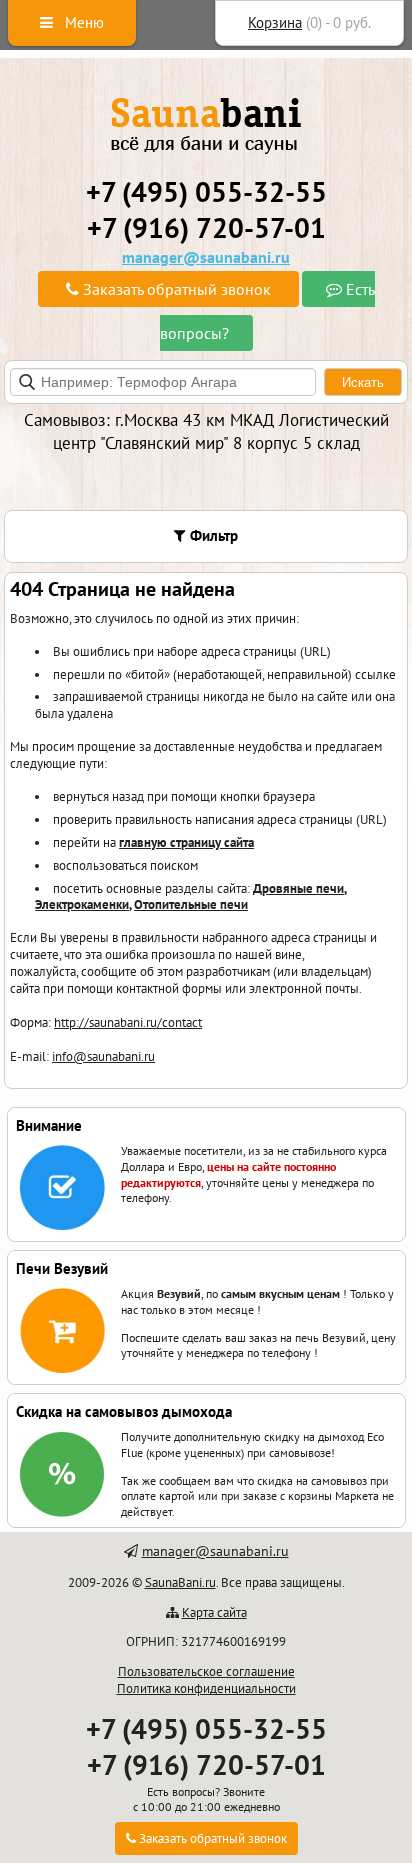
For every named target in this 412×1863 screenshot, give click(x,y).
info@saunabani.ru (103, 1056)
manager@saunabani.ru (206, 257)
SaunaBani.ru (180, 1582)
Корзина (275, 22)
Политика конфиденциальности (206, 1688)
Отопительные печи (191, 904)
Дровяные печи (298, 888)
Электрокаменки (82, 904)
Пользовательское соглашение (206, 1671)
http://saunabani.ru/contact (128, 1022)
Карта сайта (214, 1612)
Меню (82, 22)
